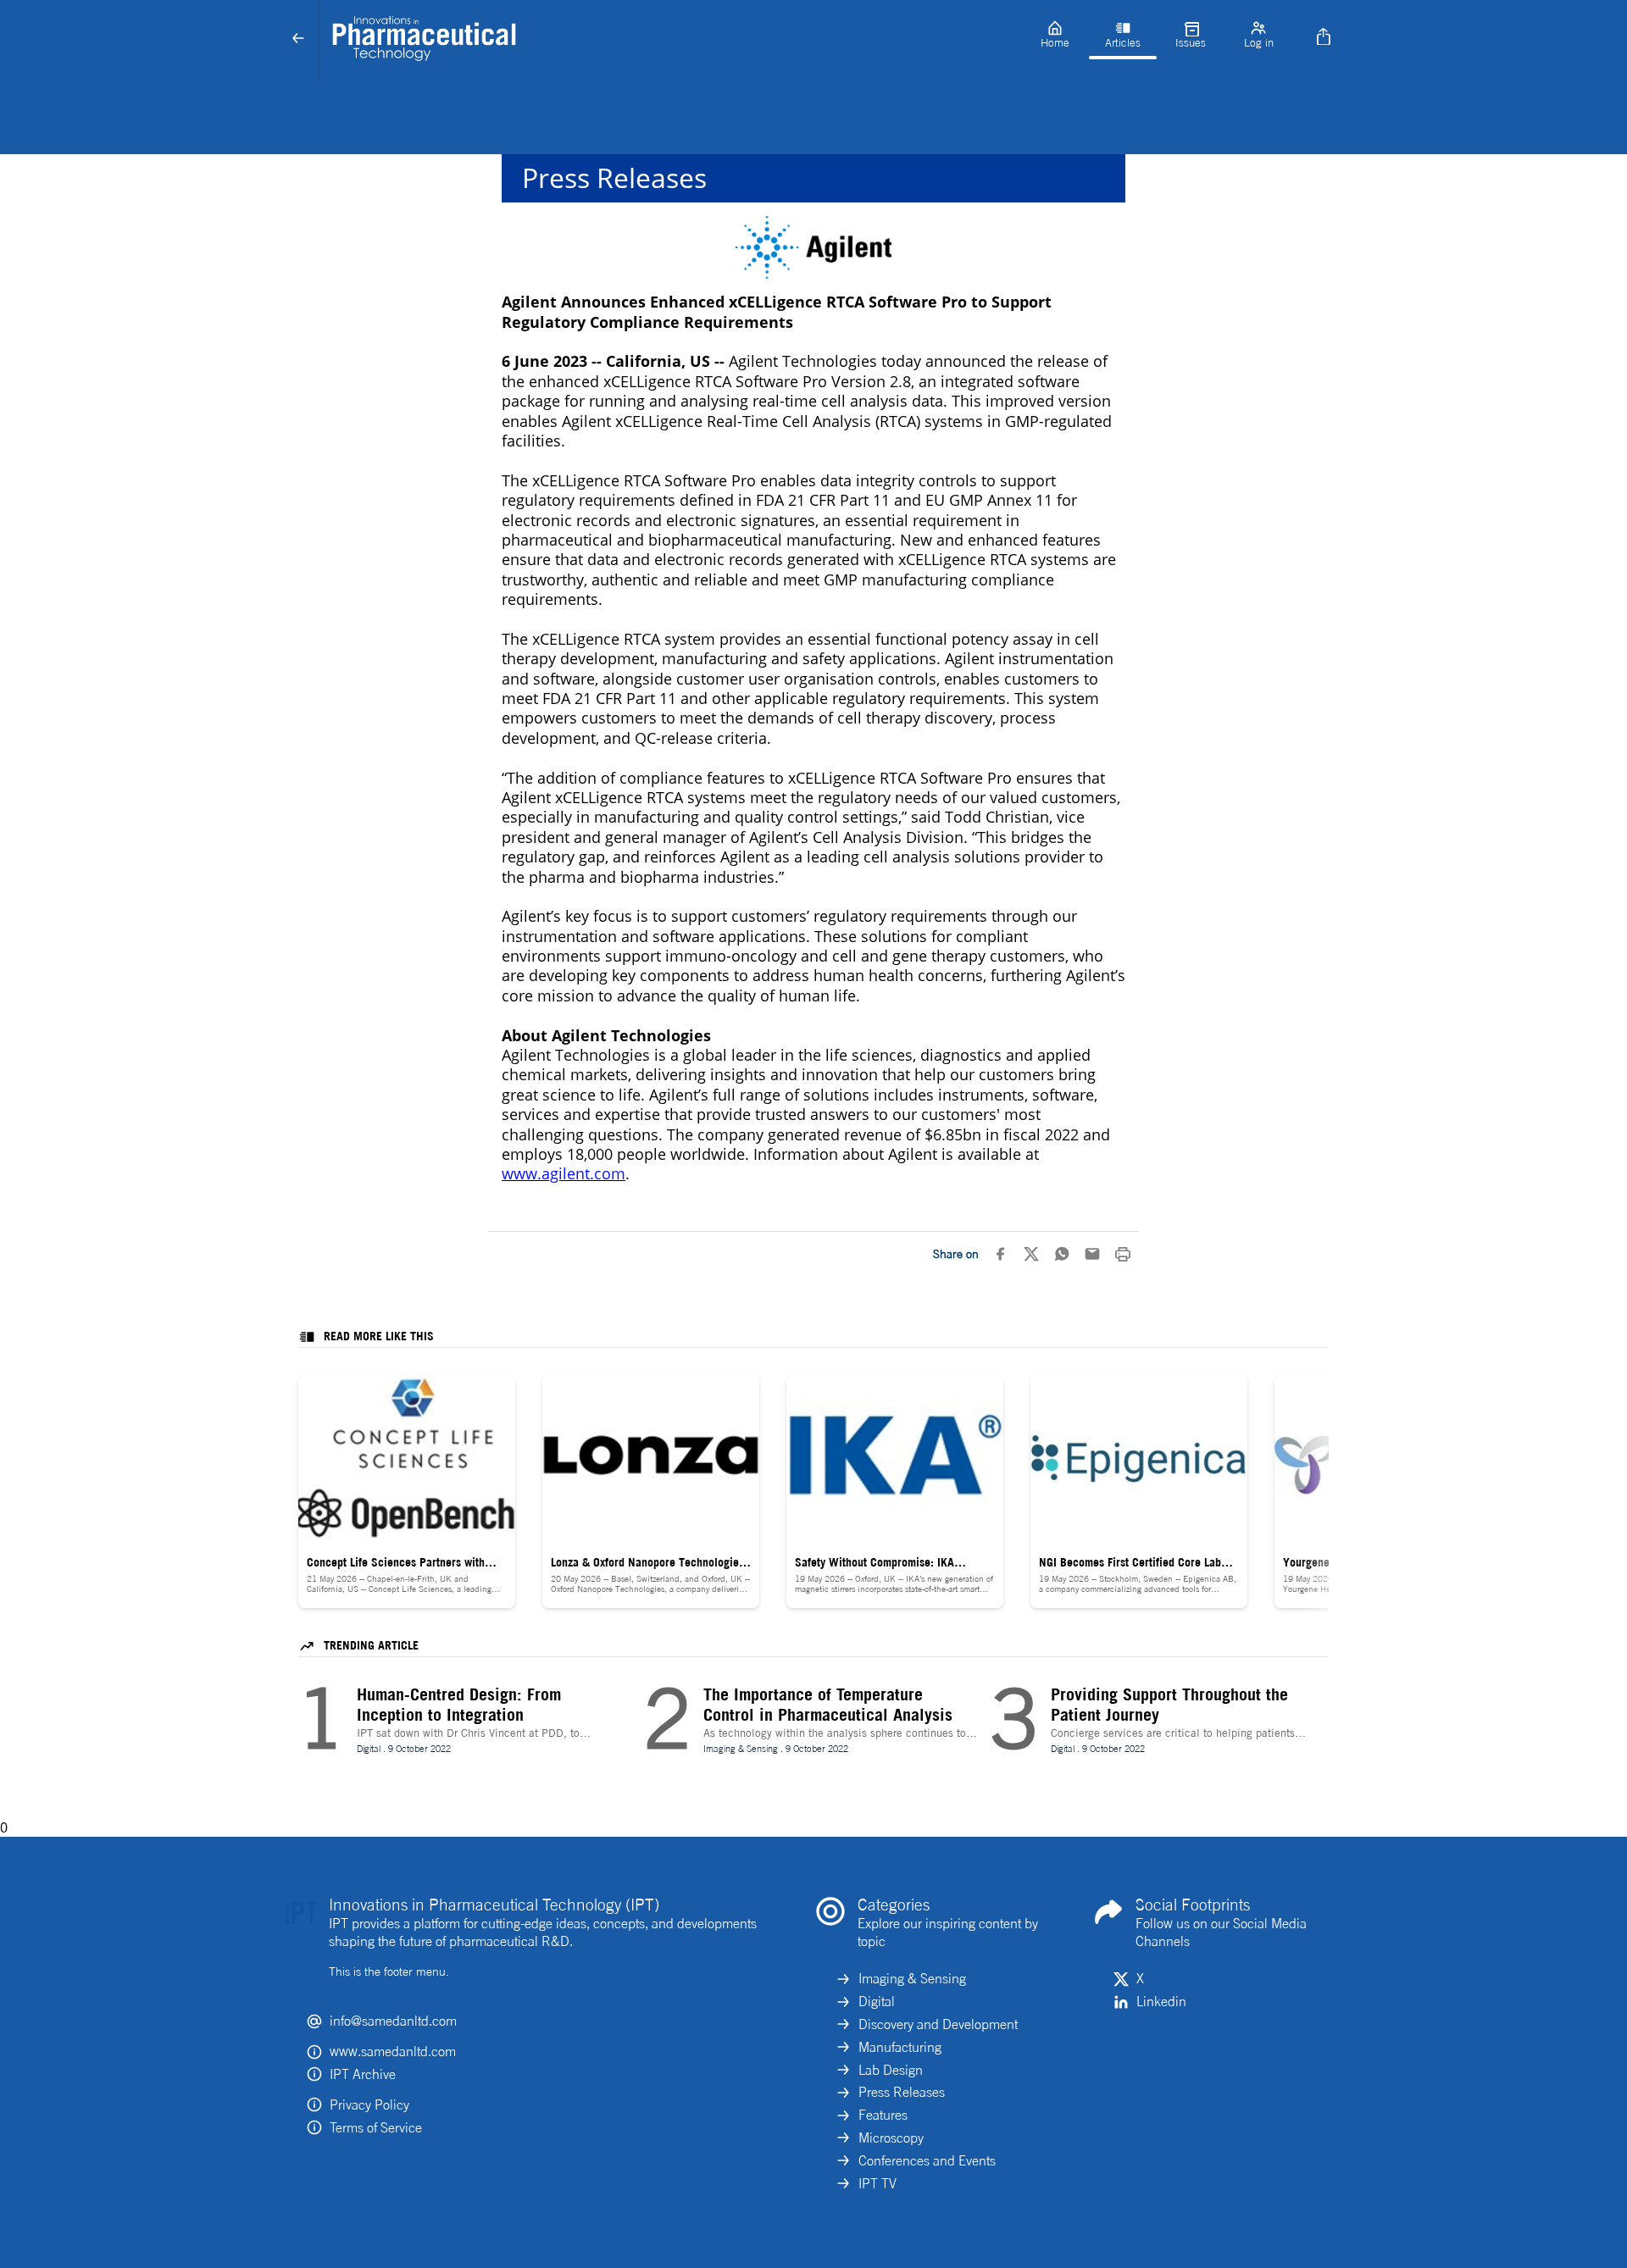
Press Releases (902, 2092)
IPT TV (877, 2183)
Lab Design (891, 2070)
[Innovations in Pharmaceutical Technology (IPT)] (670, 39)
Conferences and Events (927, 2160)
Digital (877, 2001)
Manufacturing (900, 2047)
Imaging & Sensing (912, 1978)
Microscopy (891, 2138)
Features (883, 2115)
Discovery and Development (938, 2024)
